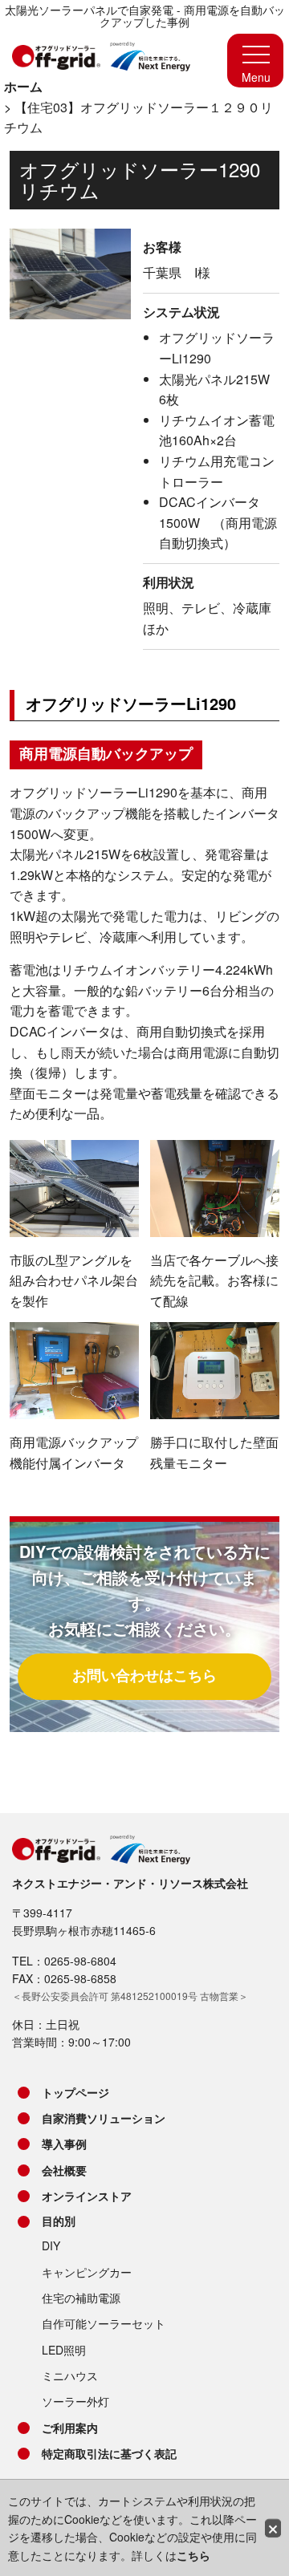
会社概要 (64, 2170)
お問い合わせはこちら (144, 1675)
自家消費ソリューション (104, 2118)
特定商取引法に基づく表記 (109, 2453)
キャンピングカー (87, 2272)
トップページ (75, 2092)
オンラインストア (87, 2196)
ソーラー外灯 (75, 2401)
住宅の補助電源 (81, 2298)
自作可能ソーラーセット (104, 2323)
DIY (51, 2245)
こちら (193, 2555)
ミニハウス (70, 2375)
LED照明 (64, 2350)
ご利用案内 (70, 2428)
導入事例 (64, 2144)
